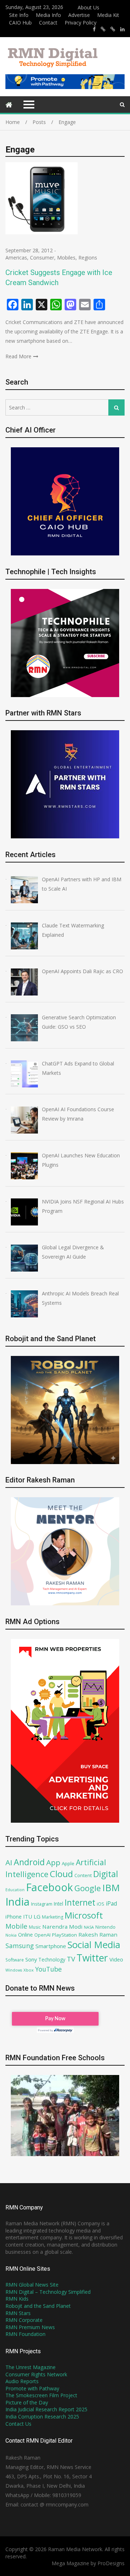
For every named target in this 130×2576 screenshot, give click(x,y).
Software (15, 1960)
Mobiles (66, 258)
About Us (88, 7)
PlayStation (64, 1935)
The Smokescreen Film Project (41, 2395)
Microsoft (84, 1915)
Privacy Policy (81, 23)
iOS (101, 1904)
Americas (16, 258)
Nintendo (105, 1927)
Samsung (20, 1946)
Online (25, 1935)
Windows (14, 1970)
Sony (31, 1959)
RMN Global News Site (32, 2285)
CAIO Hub (20, 23)
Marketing (53, 1917)
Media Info (48, 15)
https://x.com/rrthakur (103, 29)
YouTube (48, 1969)
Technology (52, 1959)
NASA (89, 1927)
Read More (18, 356)
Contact (48, 23)
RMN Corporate (24, 2320)
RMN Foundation (25, 2334)
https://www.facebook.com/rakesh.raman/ (94, 29)
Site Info (19, 15)
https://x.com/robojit (113, 29)
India (18, 1902)
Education (15, 1890)
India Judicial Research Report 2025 (46, 2409)
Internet (80, 1903)
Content (83, 1875)
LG (37, 1916)
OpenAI (42, 1935)
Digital (106, 1874)
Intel (58, 1904)
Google (88, 1888)
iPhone (14, 1916)
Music (35, 1927)
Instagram (42, 1904)
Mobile (16, 1926)
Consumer (42, 258)
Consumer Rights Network (36, 2374)
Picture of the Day (27, 2402)
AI (9, 1862)
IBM (111, 1888)
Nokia (11, 1935)
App (53, 1862)
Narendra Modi (62, 1927)
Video (116, 1959)
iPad (111, 1903)
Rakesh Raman (98, 1934)
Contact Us (18, 2424)
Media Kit (108, 15)
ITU (28, 1916)
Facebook (49, 1887)
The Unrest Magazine (31, 2367)
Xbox (29, 1970)
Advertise (79, 15)
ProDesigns (111, 2563)
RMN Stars (18, 2313)
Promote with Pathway (32, 2388)
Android (29, 1862)
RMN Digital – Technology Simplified (48, 2292)
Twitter (92, 1958)
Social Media (94, 1945)
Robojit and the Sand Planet (38, 2306)
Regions (88, 258)
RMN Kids (17, 2299)
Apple (68, 1863)
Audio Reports (22, 2381)
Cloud (61, 1874)
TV (71, 1959)
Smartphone (51, 1946)
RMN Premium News (30, 2327)
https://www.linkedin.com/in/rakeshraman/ (122, 29)
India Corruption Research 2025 (42, 2417)
